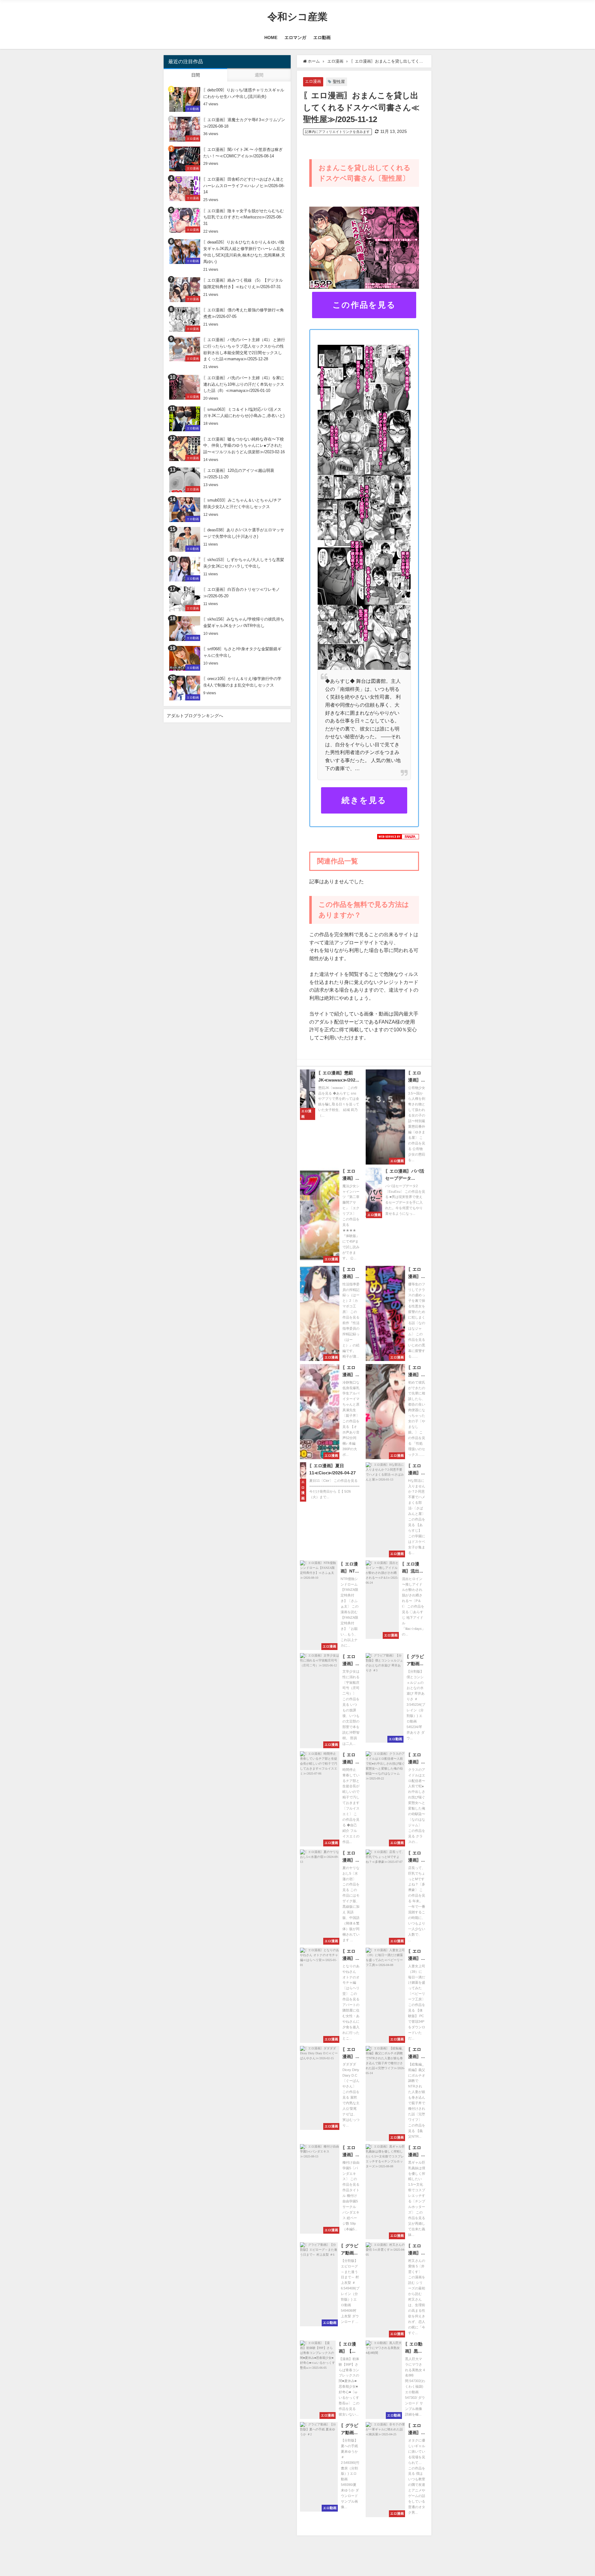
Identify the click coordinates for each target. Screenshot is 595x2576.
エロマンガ (295, 37)
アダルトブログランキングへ (195, 716)
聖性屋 (339, 82)
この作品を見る (364, 305)
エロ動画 (322, 37)
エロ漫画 (313, 81)
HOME (271, 37)
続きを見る (364, 800)
